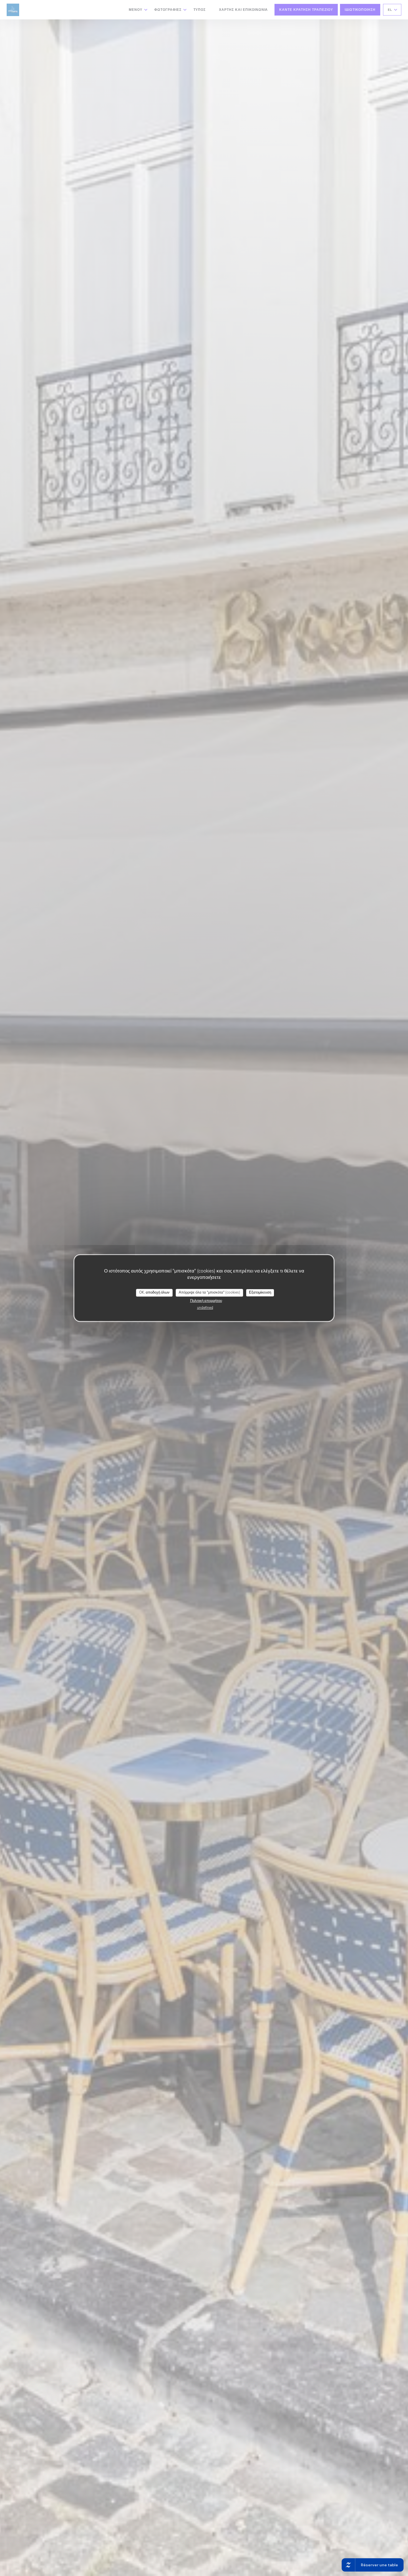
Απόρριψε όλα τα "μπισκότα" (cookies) (209, 1292)
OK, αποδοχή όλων (154, 1292)
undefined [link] (205, 1308)
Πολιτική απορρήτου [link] (206, 1301)
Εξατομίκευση (260, 1292)
